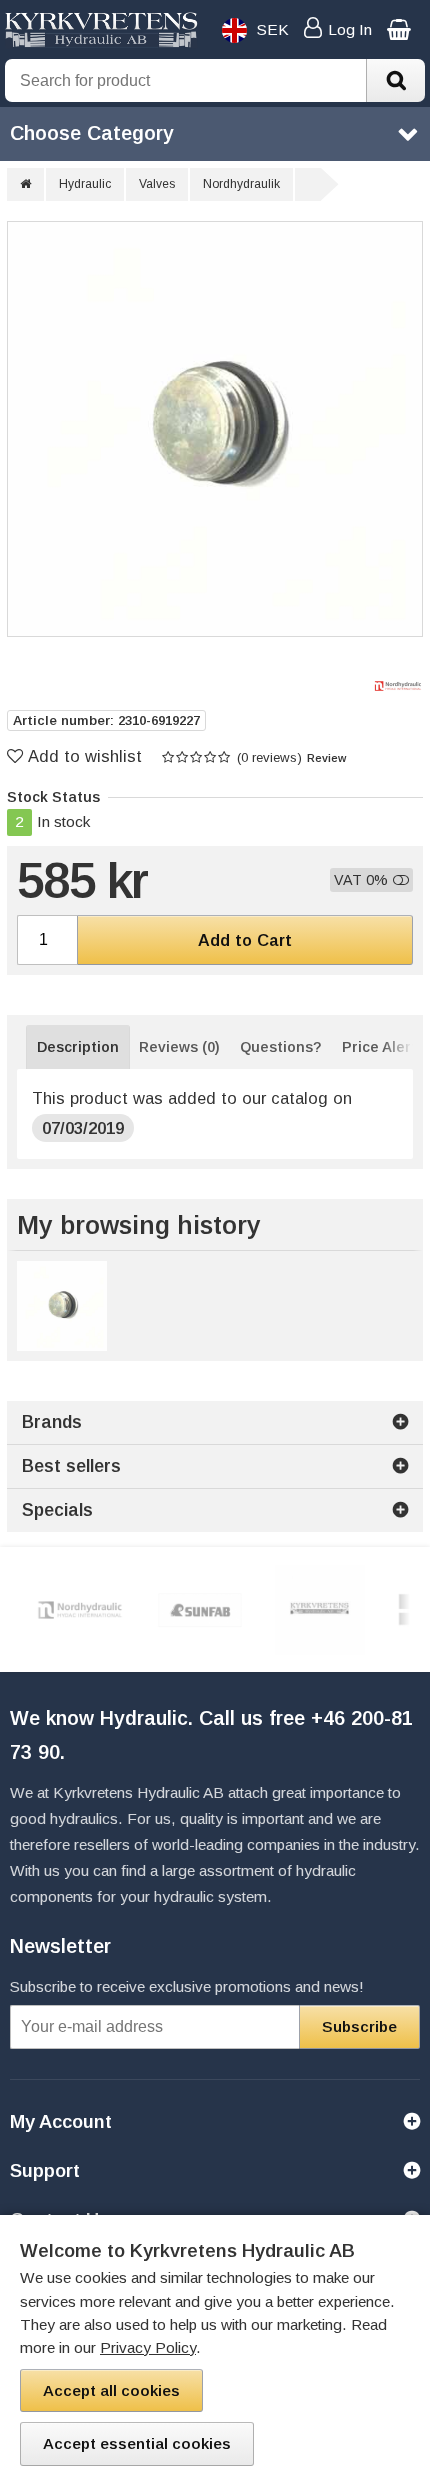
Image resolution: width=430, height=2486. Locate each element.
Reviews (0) (179, 1047)
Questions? (281, 1047)
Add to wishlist (85, 756)
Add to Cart (245, 940)
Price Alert (379, 1047)
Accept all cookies (111, 2390)
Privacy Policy (148, 2347)
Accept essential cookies (137, 2443)
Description (78, 1047)
